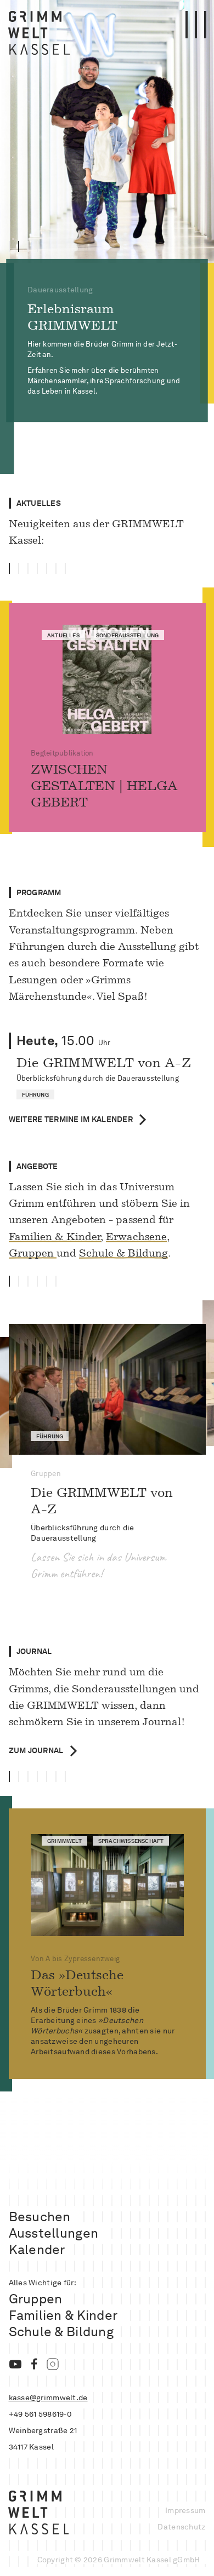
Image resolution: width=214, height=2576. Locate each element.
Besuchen (40, 2217)
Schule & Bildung (123, 1253)
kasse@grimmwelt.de (48, 2398)
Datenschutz (181, 2527)
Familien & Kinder (55, 1237)
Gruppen (33, 1253)
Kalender (37, 2249)
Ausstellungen (54, 2233)
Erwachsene (136, 1237)
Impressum (185, 2510)
